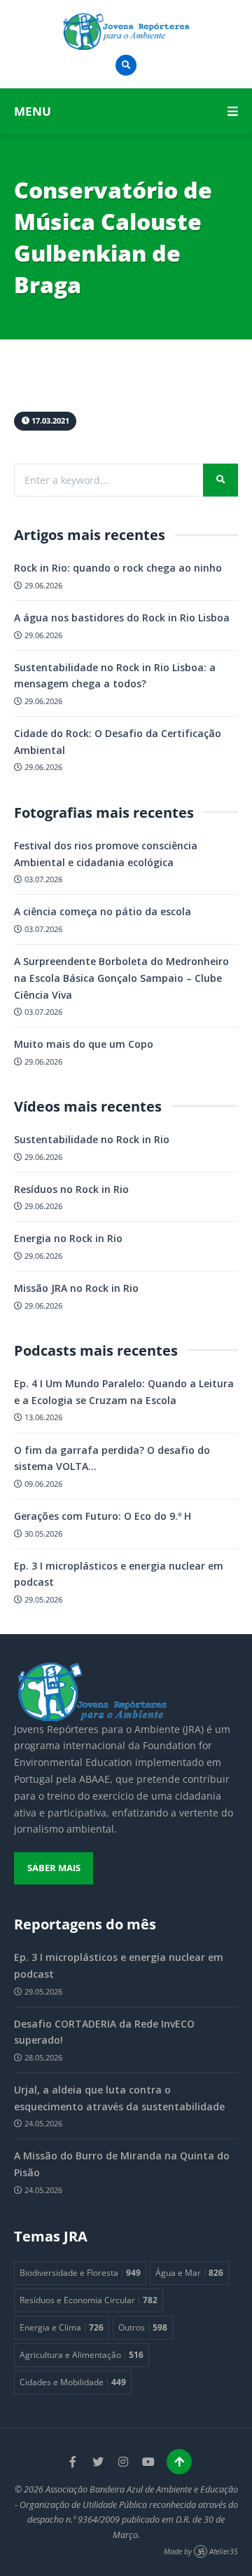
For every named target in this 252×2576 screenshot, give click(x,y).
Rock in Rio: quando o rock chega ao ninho (118, 568)
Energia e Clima (62, 2327)
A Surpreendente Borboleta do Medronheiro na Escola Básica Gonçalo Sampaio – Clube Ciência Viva (121, 978)
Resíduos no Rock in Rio (71, 1189)
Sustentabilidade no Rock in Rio (92, 1139)
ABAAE (94, 1779)
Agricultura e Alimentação (82, 2354)
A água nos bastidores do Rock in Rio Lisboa (122, 618)
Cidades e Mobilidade (73, 2382)
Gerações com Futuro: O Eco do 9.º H (103, 1516)
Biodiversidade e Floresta (80, 2272)
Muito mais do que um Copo (84, 1044)
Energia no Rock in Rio (68, 1238)
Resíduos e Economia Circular (89, 2300)
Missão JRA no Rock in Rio (76, 1288)
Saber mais (54, 1868)
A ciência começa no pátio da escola (103, 911)
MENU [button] (33, 111)
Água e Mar (189, 2272)
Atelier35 (224, 2551)
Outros (143, 2327)
